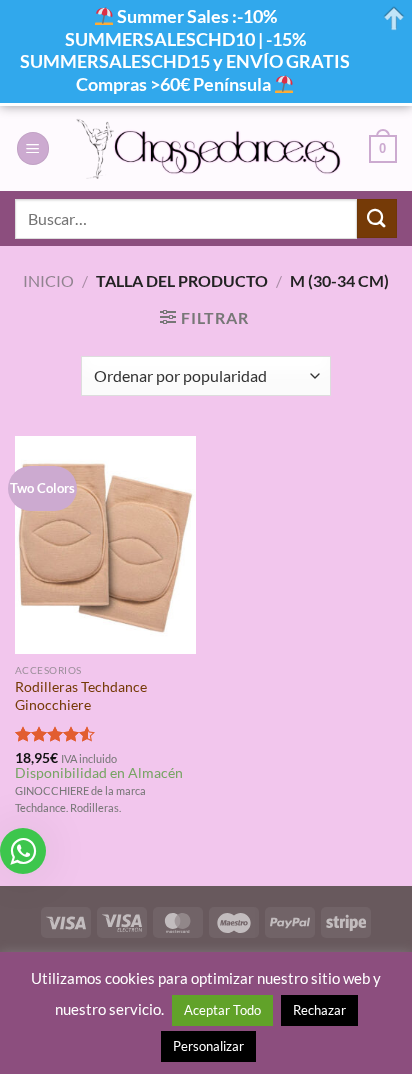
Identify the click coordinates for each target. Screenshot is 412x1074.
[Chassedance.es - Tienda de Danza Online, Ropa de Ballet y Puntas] (209, 148)
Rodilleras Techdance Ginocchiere (81, 696)
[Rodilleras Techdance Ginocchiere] (105, 544)
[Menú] (33, 148)
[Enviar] (377, 218)
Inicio (48, 280)
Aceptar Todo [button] (222, 1010)
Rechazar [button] (319, 1010)
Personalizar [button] (208, 1046)
